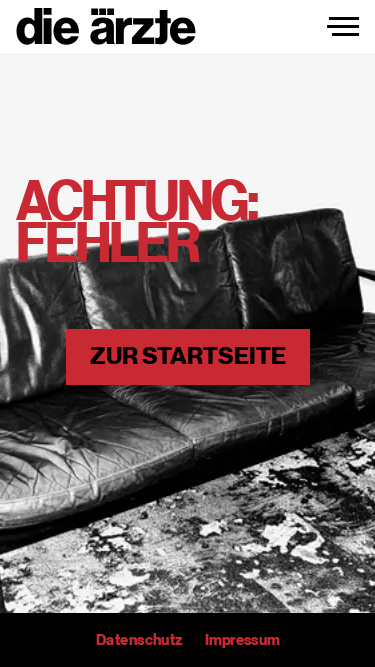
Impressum (241, 640)
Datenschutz (139, 640)
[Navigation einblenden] (343, 27)
